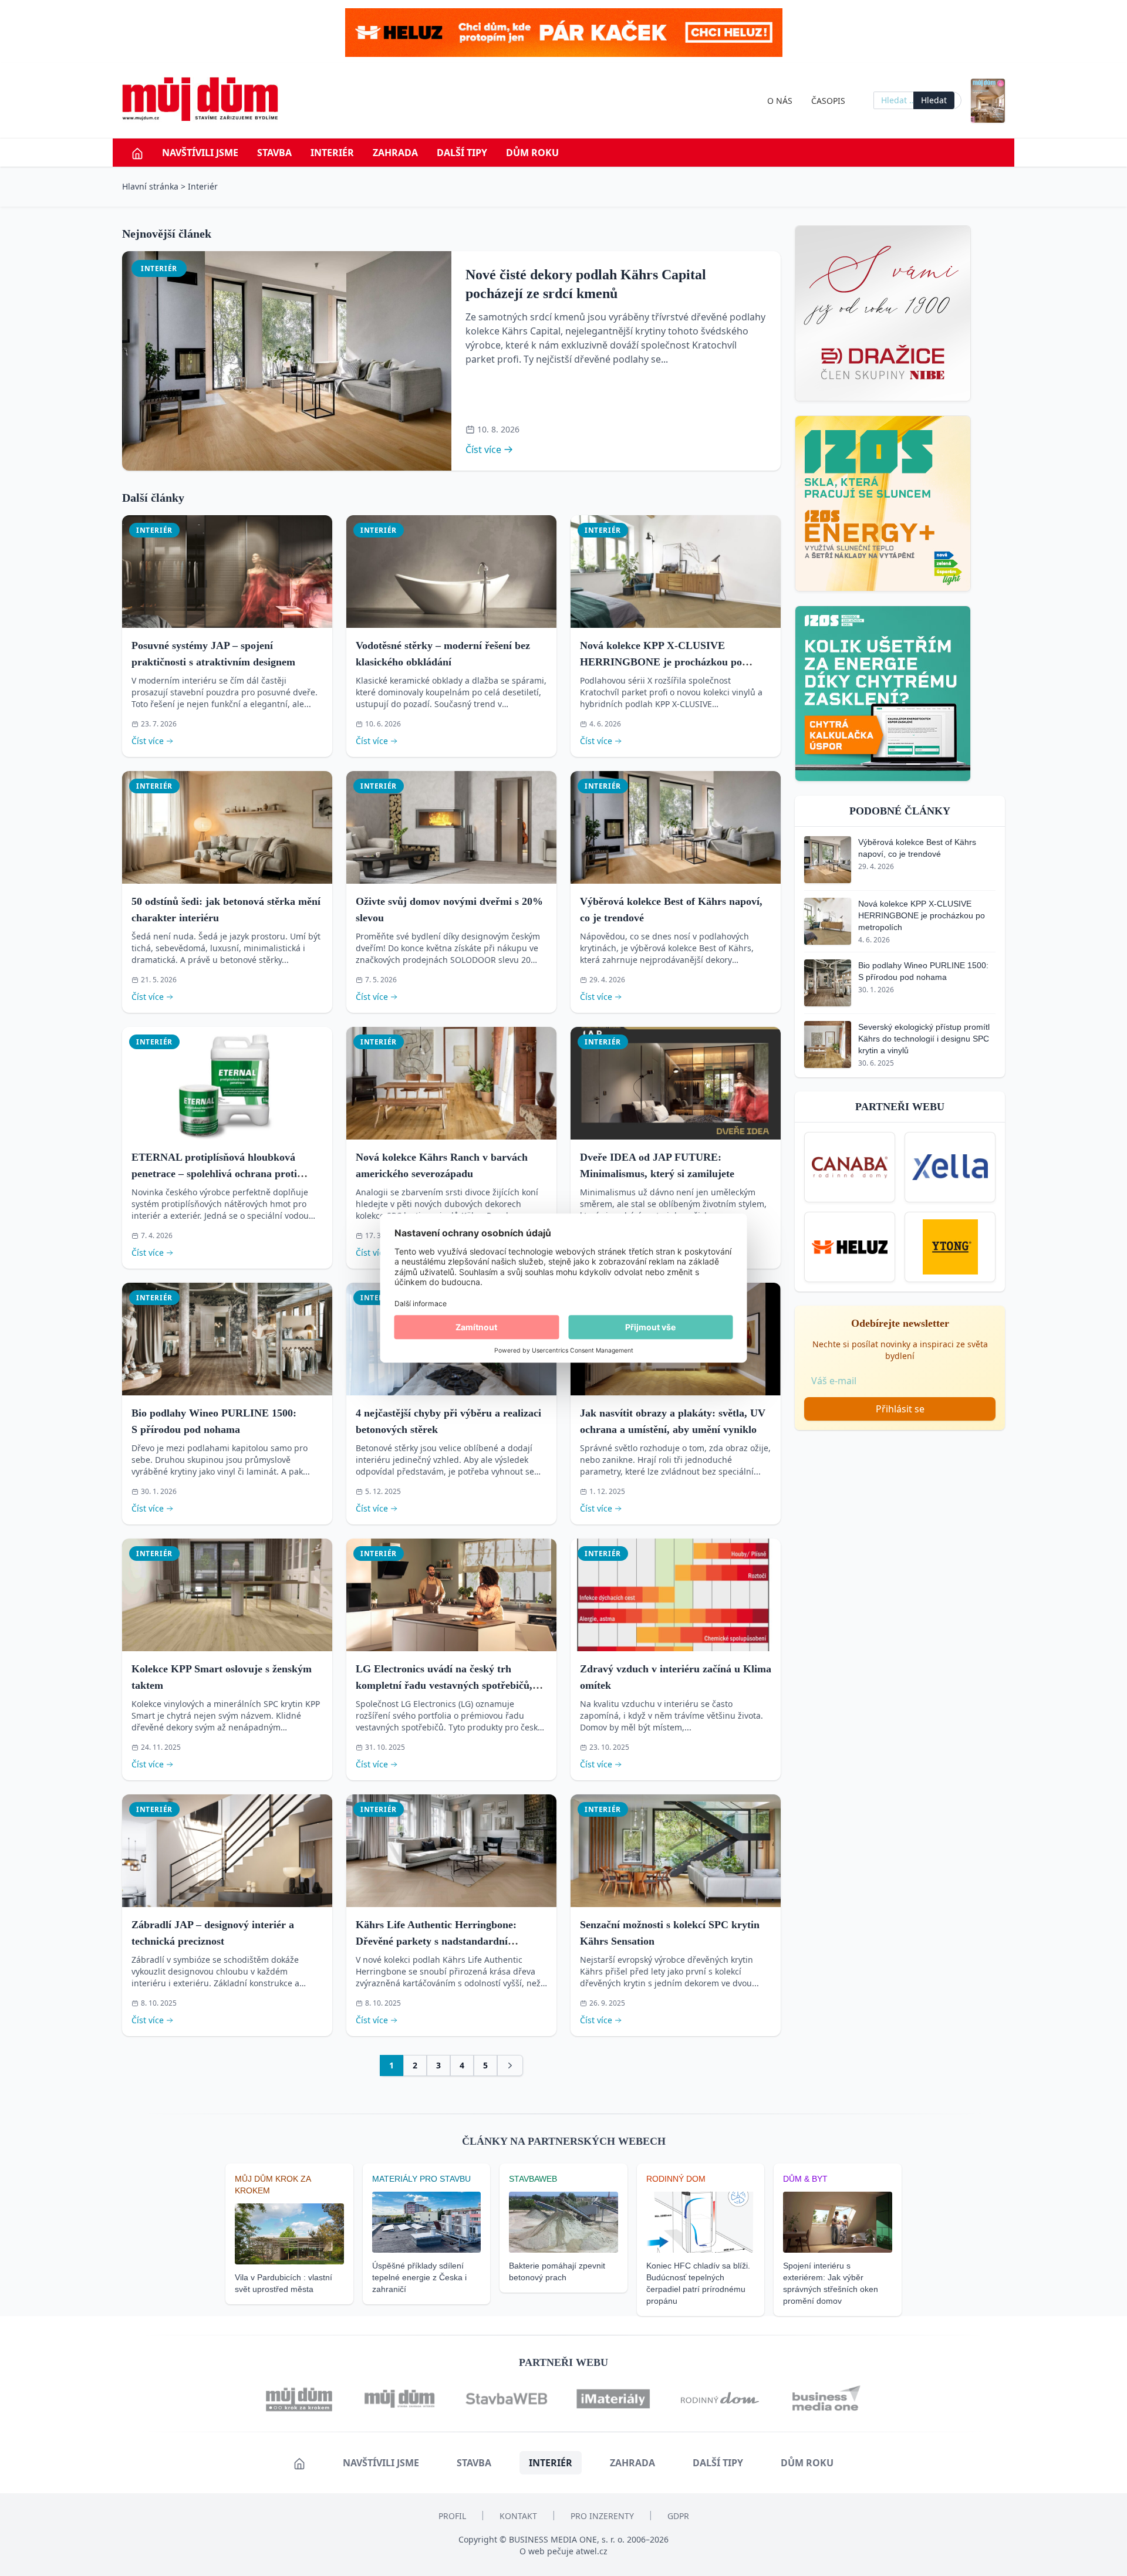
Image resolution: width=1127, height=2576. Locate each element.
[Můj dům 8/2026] (988, 101)
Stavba (274, 153)
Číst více (483, 449)
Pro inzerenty (602, 2516)
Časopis (828, 101)
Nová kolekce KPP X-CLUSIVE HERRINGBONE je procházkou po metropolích (661, 662)
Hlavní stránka (150, 186)
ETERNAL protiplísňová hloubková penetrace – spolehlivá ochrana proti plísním (214, 1174)
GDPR (678, 2516)
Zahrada (395, 153)
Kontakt (518, 2516)
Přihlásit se (900, 1409)
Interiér (332, 153)
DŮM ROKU (532, 153)
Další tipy (462, 153)
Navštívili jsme (200, 153)
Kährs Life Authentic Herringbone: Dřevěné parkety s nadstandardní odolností (436, 1941)
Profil (452, 2516)
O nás (780, 101)
